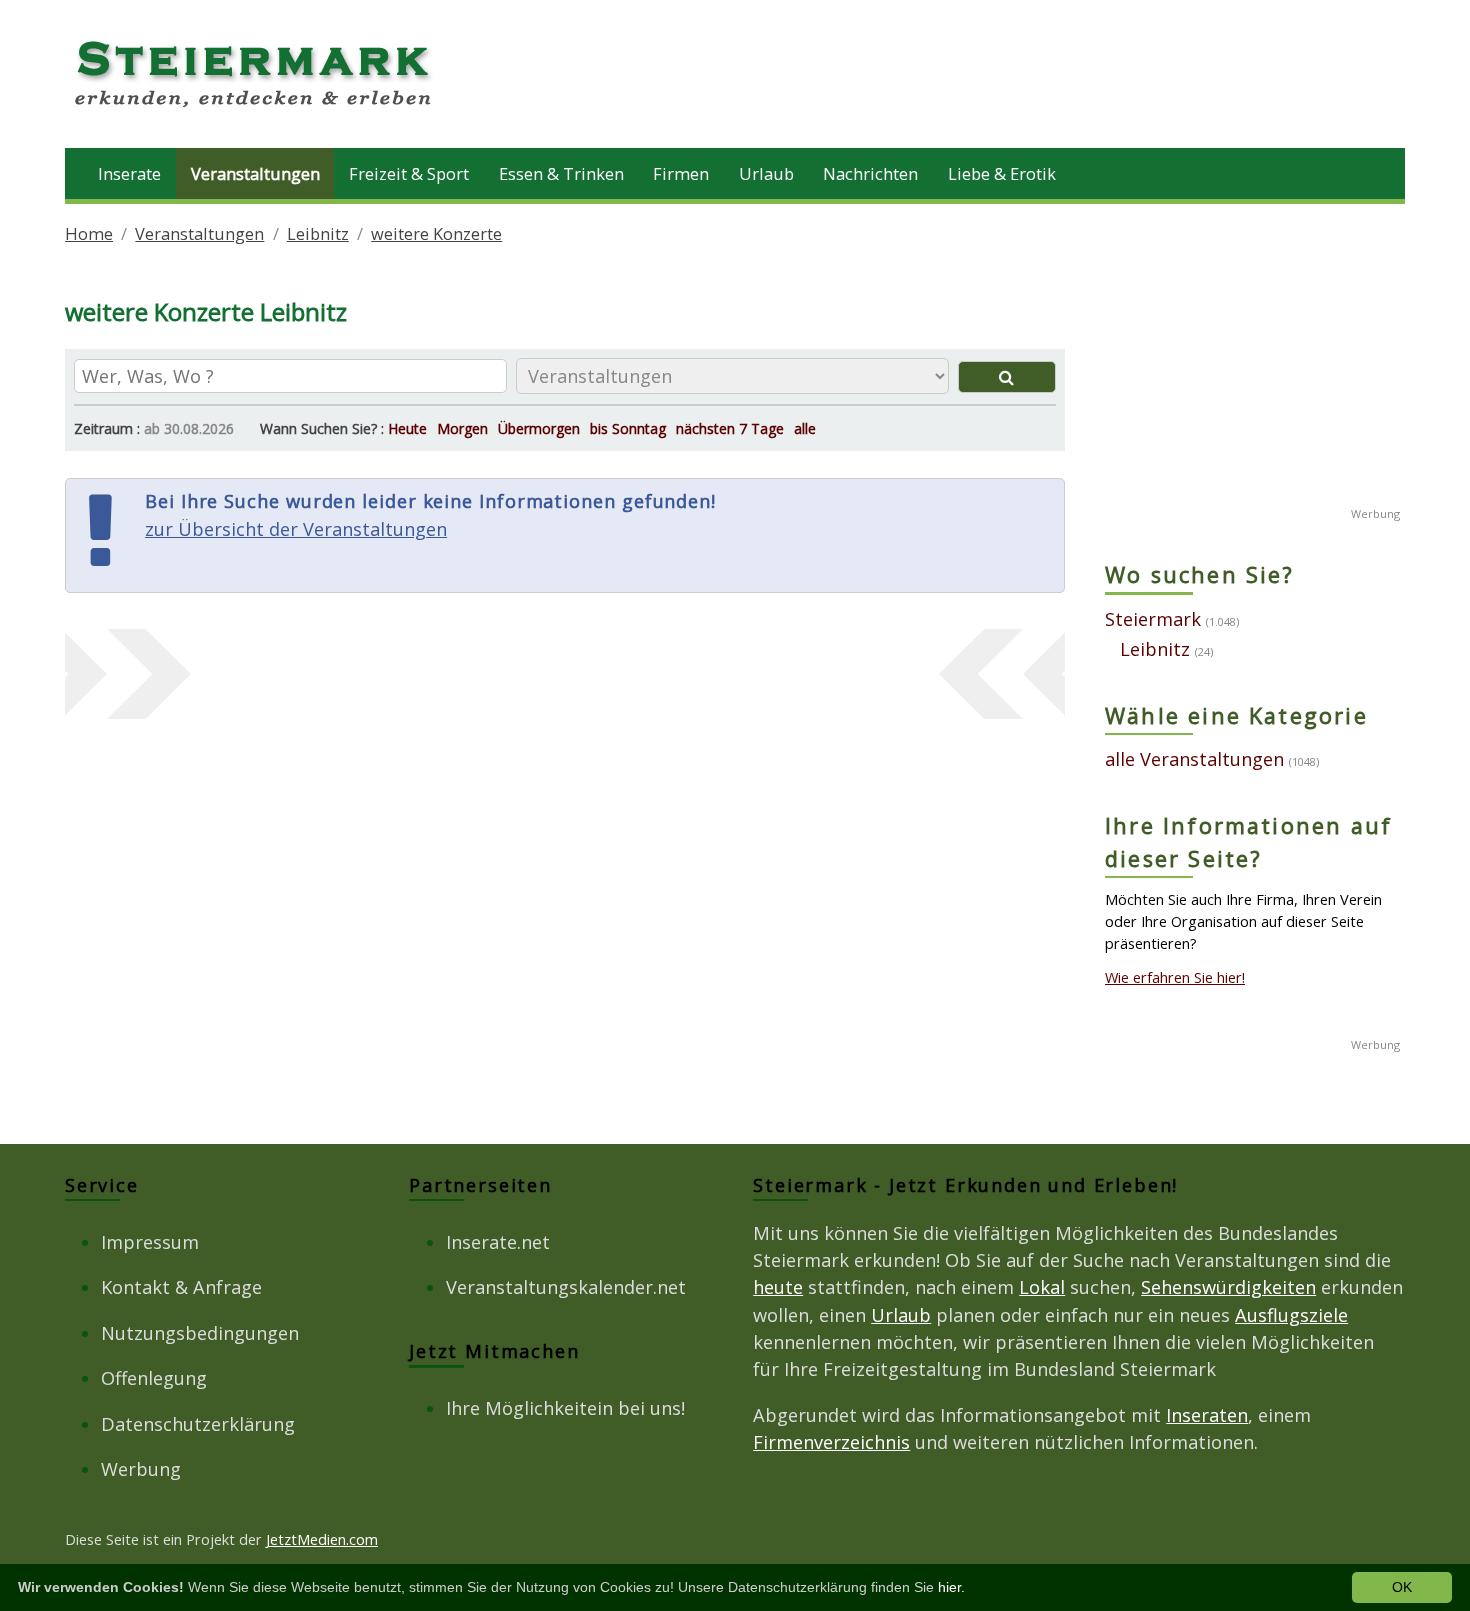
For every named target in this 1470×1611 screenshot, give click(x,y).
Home (89, 233)
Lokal (1042, 1287)
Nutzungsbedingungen (200, 1333)
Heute (407, 428)
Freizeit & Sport (409, 173)
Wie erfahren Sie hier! (1175, 977)
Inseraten (1207, 1415)
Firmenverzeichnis (831, 1442)
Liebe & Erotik (1002, 173)
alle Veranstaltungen (1194, 759)
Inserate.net (498, 1242)
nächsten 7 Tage (730, 428)
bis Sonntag (628, 428)
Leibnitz (318, 233)
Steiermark (1153, 619)
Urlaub (766, 173)
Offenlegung (154, 1378)
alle (805, 428)
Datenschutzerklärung (198, 1424)
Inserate (129, 173)
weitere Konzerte (436, 233)
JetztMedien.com (322, 1539)
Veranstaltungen (255, 173)
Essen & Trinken (561, 173)
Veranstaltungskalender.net (566, 1287)
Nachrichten (870, 173)
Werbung (141, 1469)
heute (778, 1287)
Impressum (150, 1242)
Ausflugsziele (1291, 1315)
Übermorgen (539, 428)
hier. (951, 1587)
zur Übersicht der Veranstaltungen (296, 529)
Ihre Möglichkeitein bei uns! (565, 1408)
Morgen (462, 428)
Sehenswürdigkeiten (1228, 1287)
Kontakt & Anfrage (181, 1287)
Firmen (681, 173)
